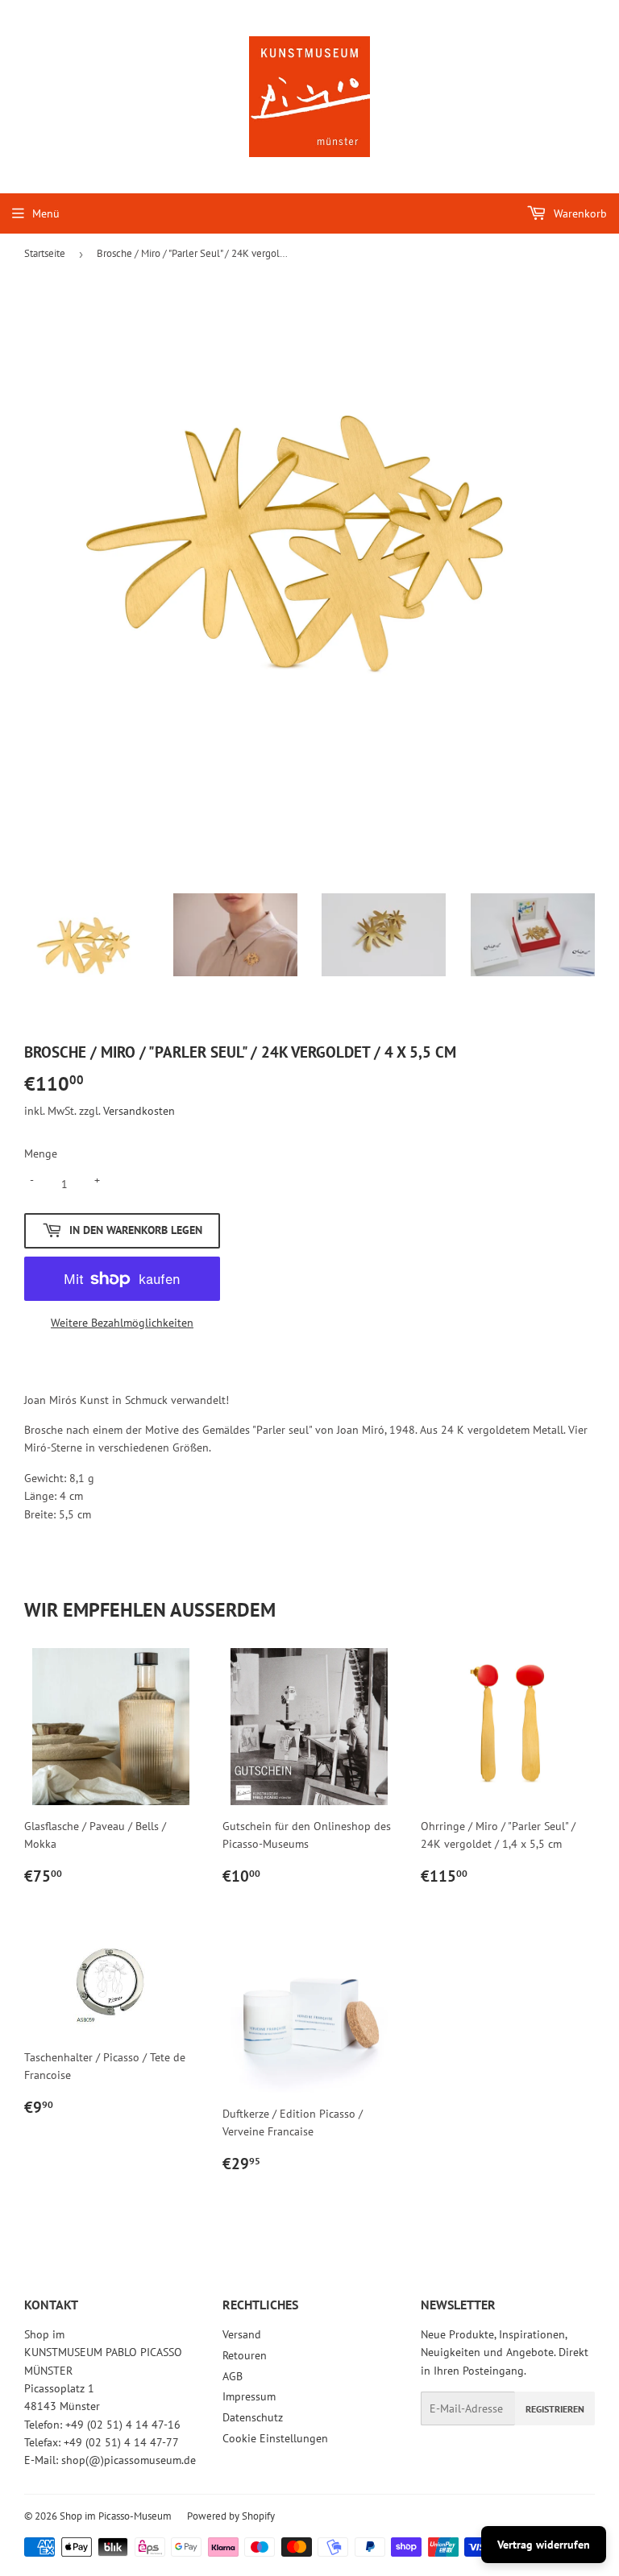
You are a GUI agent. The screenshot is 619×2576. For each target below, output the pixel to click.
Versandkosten (139, 1111)
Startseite (45, 253)
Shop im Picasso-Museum (116, 2516)
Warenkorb (579, 213)
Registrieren (555, 2409)
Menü (46, 213)
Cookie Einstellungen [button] (275, 2438)
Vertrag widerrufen (544, 2545)
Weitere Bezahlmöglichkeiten (122, 1323)
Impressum (249, 2396)
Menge (41, 1153)
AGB (233, 2376)
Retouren (245, 2355)
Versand (242, 2334)
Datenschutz (253, 2417)
